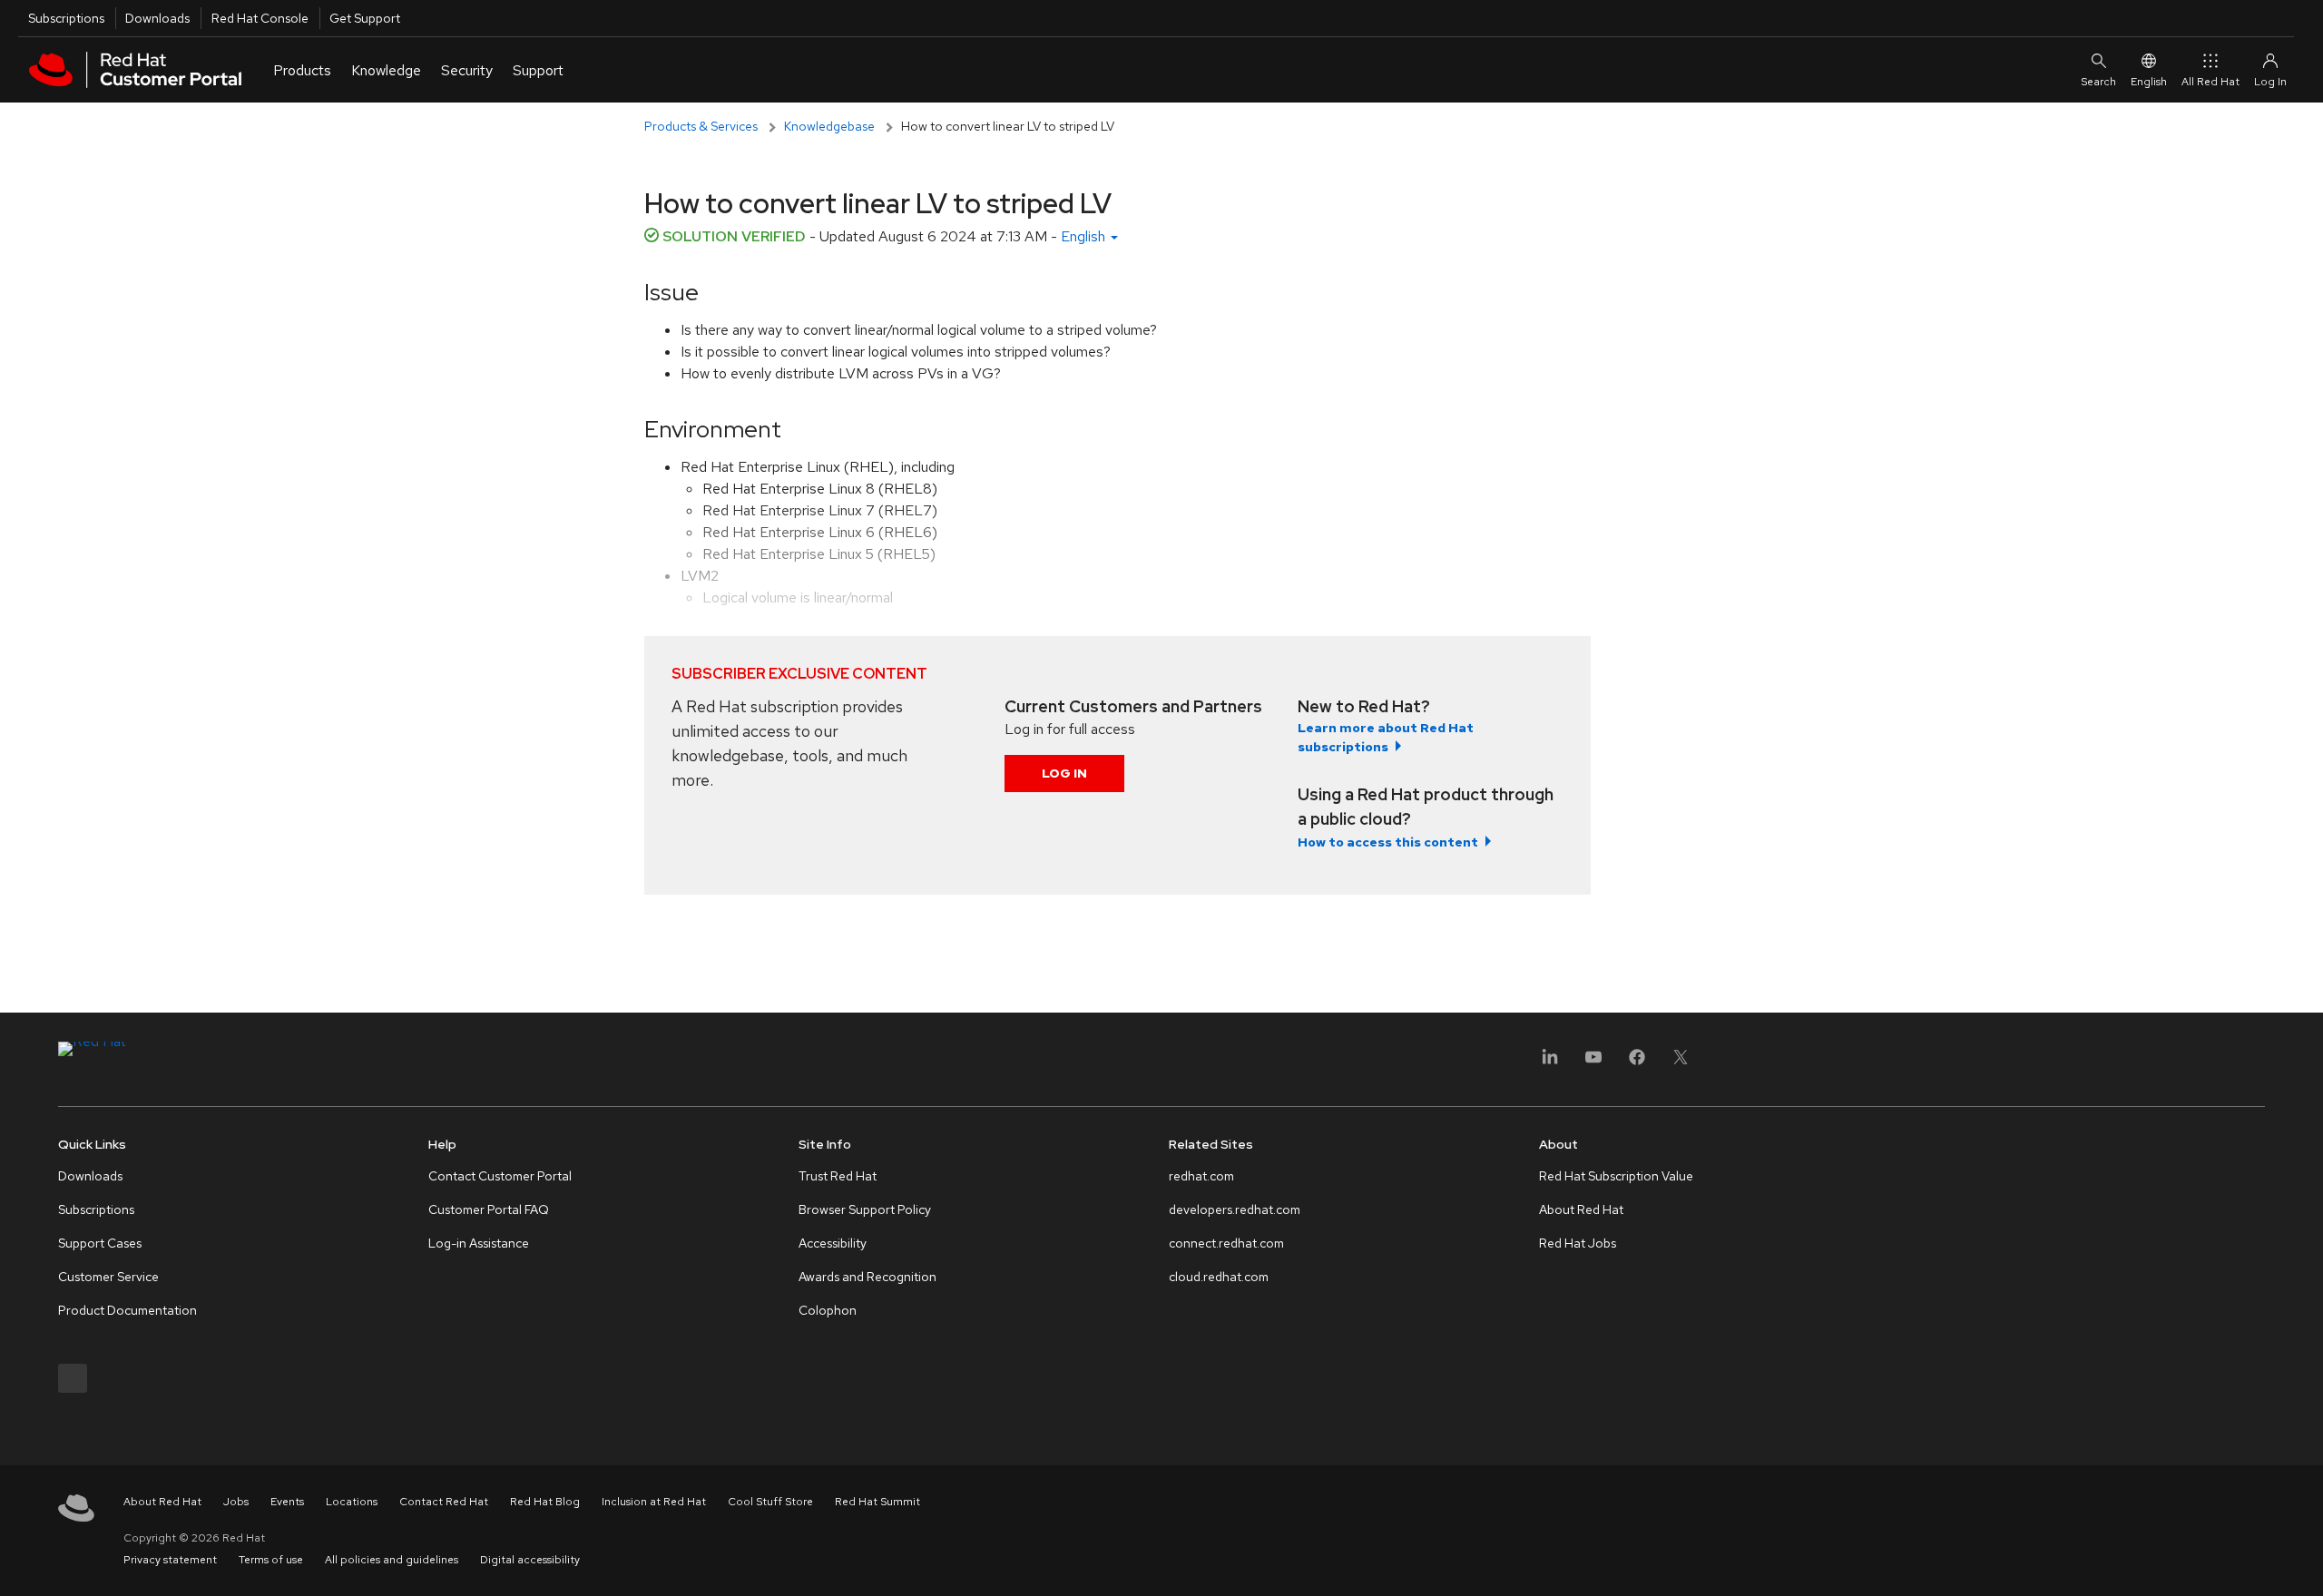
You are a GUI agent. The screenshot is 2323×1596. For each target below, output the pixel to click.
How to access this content (1388, 842)
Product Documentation (127, 1310)
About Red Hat (1581, 1209)
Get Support (365, 18)
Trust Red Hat (838, 1176)
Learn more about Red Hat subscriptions (1386, 737)
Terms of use (271, 1560)
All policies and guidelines (392, 1560)
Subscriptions (66, 18)
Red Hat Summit (877, 1502)
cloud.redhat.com (1219, 1277)
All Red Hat (2210, 82)
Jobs (236, 1502)
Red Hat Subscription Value (1616, 1176)
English (2149, 82)
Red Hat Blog (545, 1502)
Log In (1064, 773)
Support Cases (100, 1243)
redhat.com (1201, 1176)
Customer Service (108, 1277)
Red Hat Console (260, 18)
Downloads (157, 18)
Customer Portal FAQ (489, 1209)
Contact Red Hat (444, 1502)
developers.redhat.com (1235, 1209)
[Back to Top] (2303, 1562)
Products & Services (701, 126)
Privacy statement (170, 1560)
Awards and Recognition (867, 1277)
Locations (352, 1502)
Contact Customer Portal (500, 1176)
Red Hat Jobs (1578, 1243)
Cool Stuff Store (770, 1502)
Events (287, 1502)
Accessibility (833, 1243)
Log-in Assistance (479, 1243)
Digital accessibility (530, 1560)
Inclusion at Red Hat (654, 1502)
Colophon (828, 1310)
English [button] (1085, 236)
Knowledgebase (829, 126)
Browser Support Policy (865, 1209)
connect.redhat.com (1226, 1243)
